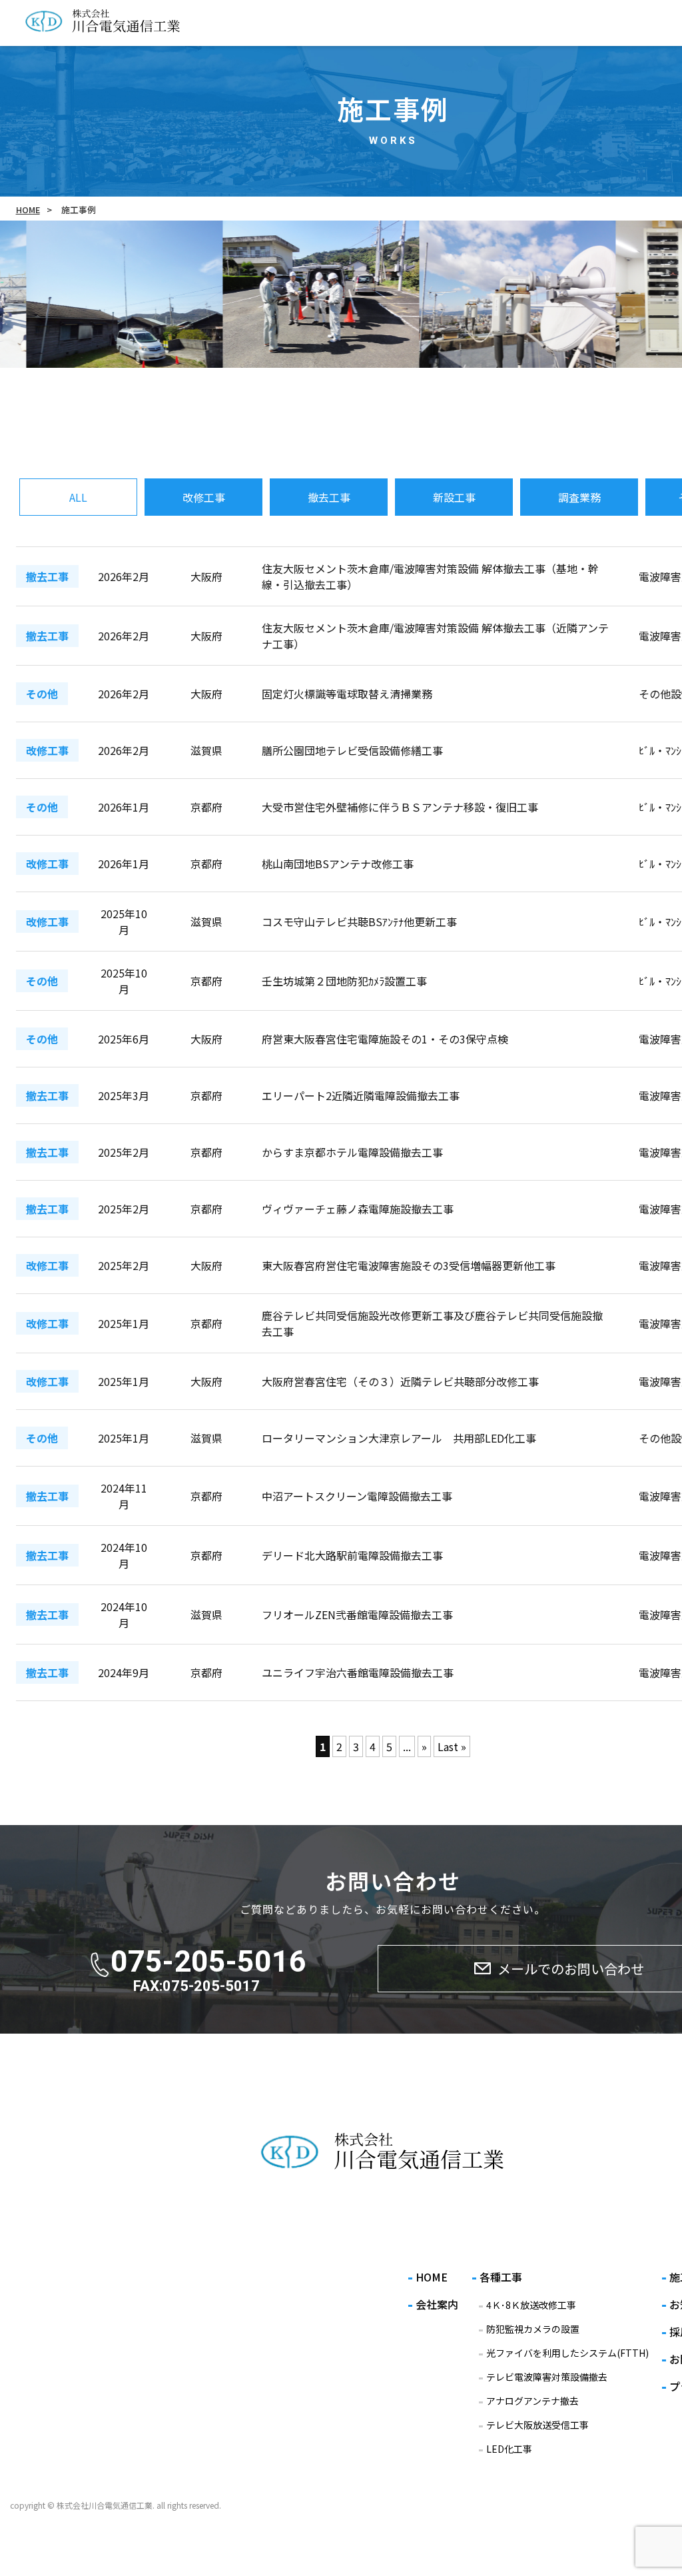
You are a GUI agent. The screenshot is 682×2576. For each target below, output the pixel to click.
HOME (28, 210)
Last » (452, 1746)
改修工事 (204, 497)
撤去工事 (329, 497)
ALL (78, 497)
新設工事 (454, 497)
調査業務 (579, 497)
